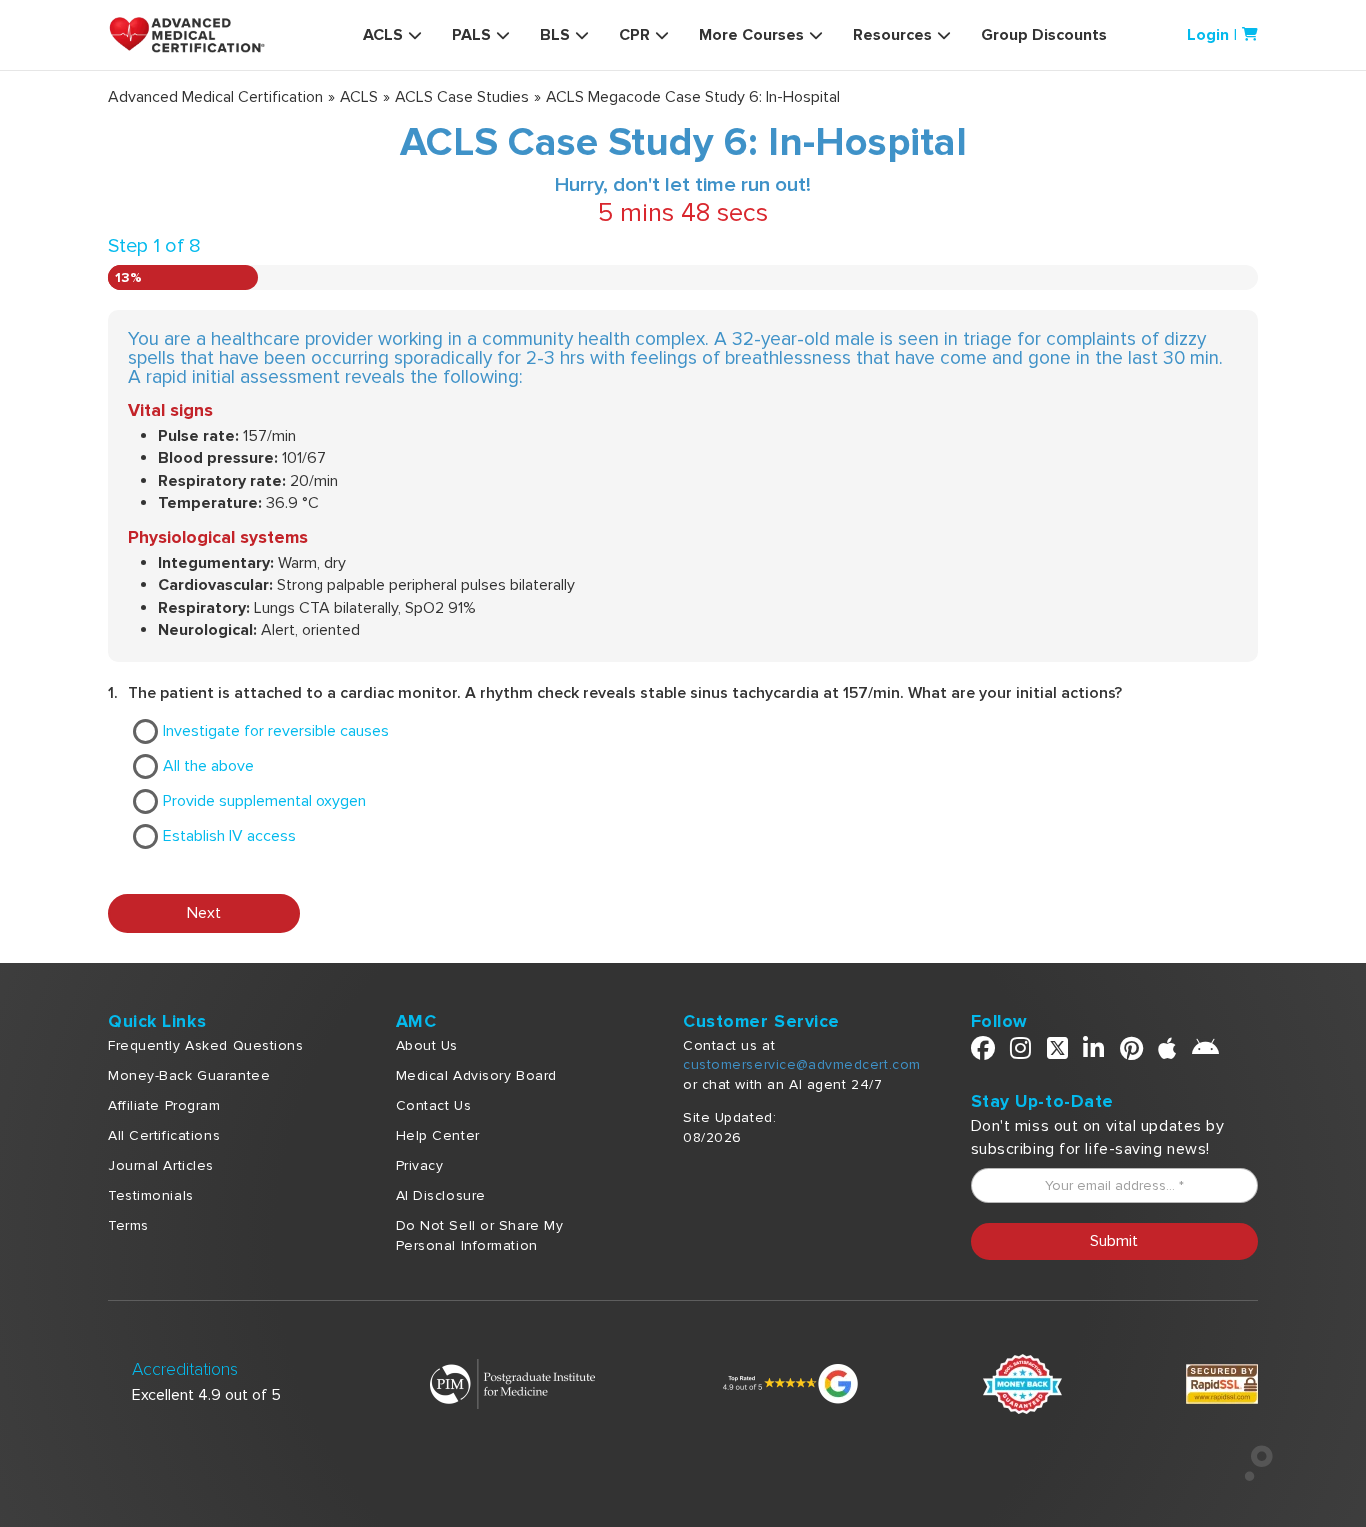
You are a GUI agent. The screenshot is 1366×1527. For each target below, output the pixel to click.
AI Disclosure (441, 1195)
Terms (128, 1225)
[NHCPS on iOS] (1167, 1052)
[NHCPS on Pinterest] (1132, 1052)
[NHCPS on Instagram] (1021, 1052)
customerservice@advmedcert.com (802, 1064)
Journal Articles (161, 1165)
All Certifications (164, 1135)
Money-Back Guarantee (189, 1075)
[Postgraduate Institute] (512, 1382)
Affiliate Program (164, 1105)
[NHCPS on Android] (1206, 1052)
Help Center (438, 1135)
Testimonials (151, 1195)
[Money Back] (1022, 1382)
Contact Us (434, 1105)
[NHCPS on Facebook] (983, 1052)
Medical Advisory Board (476, 1075)
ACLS (359, 97)
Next (204, 913)
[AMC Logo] (198, 35)
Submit (1114, 1241)
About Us (427, 1045)
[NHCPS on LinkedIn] (1094, 1052)
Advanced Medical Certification (215, 97)
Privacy (420, 1165)
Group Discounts (1044, 35)
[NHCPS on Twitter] (1058, 1052)
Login (1208, 35)
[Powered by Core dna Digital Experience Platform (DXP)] (1250, 1476)
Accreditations (185, 1369)
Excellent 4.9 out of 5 (206, 1395)
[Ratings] (788, 1382)
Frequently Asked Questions (206, 1045)
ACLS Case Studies (462, 97)
